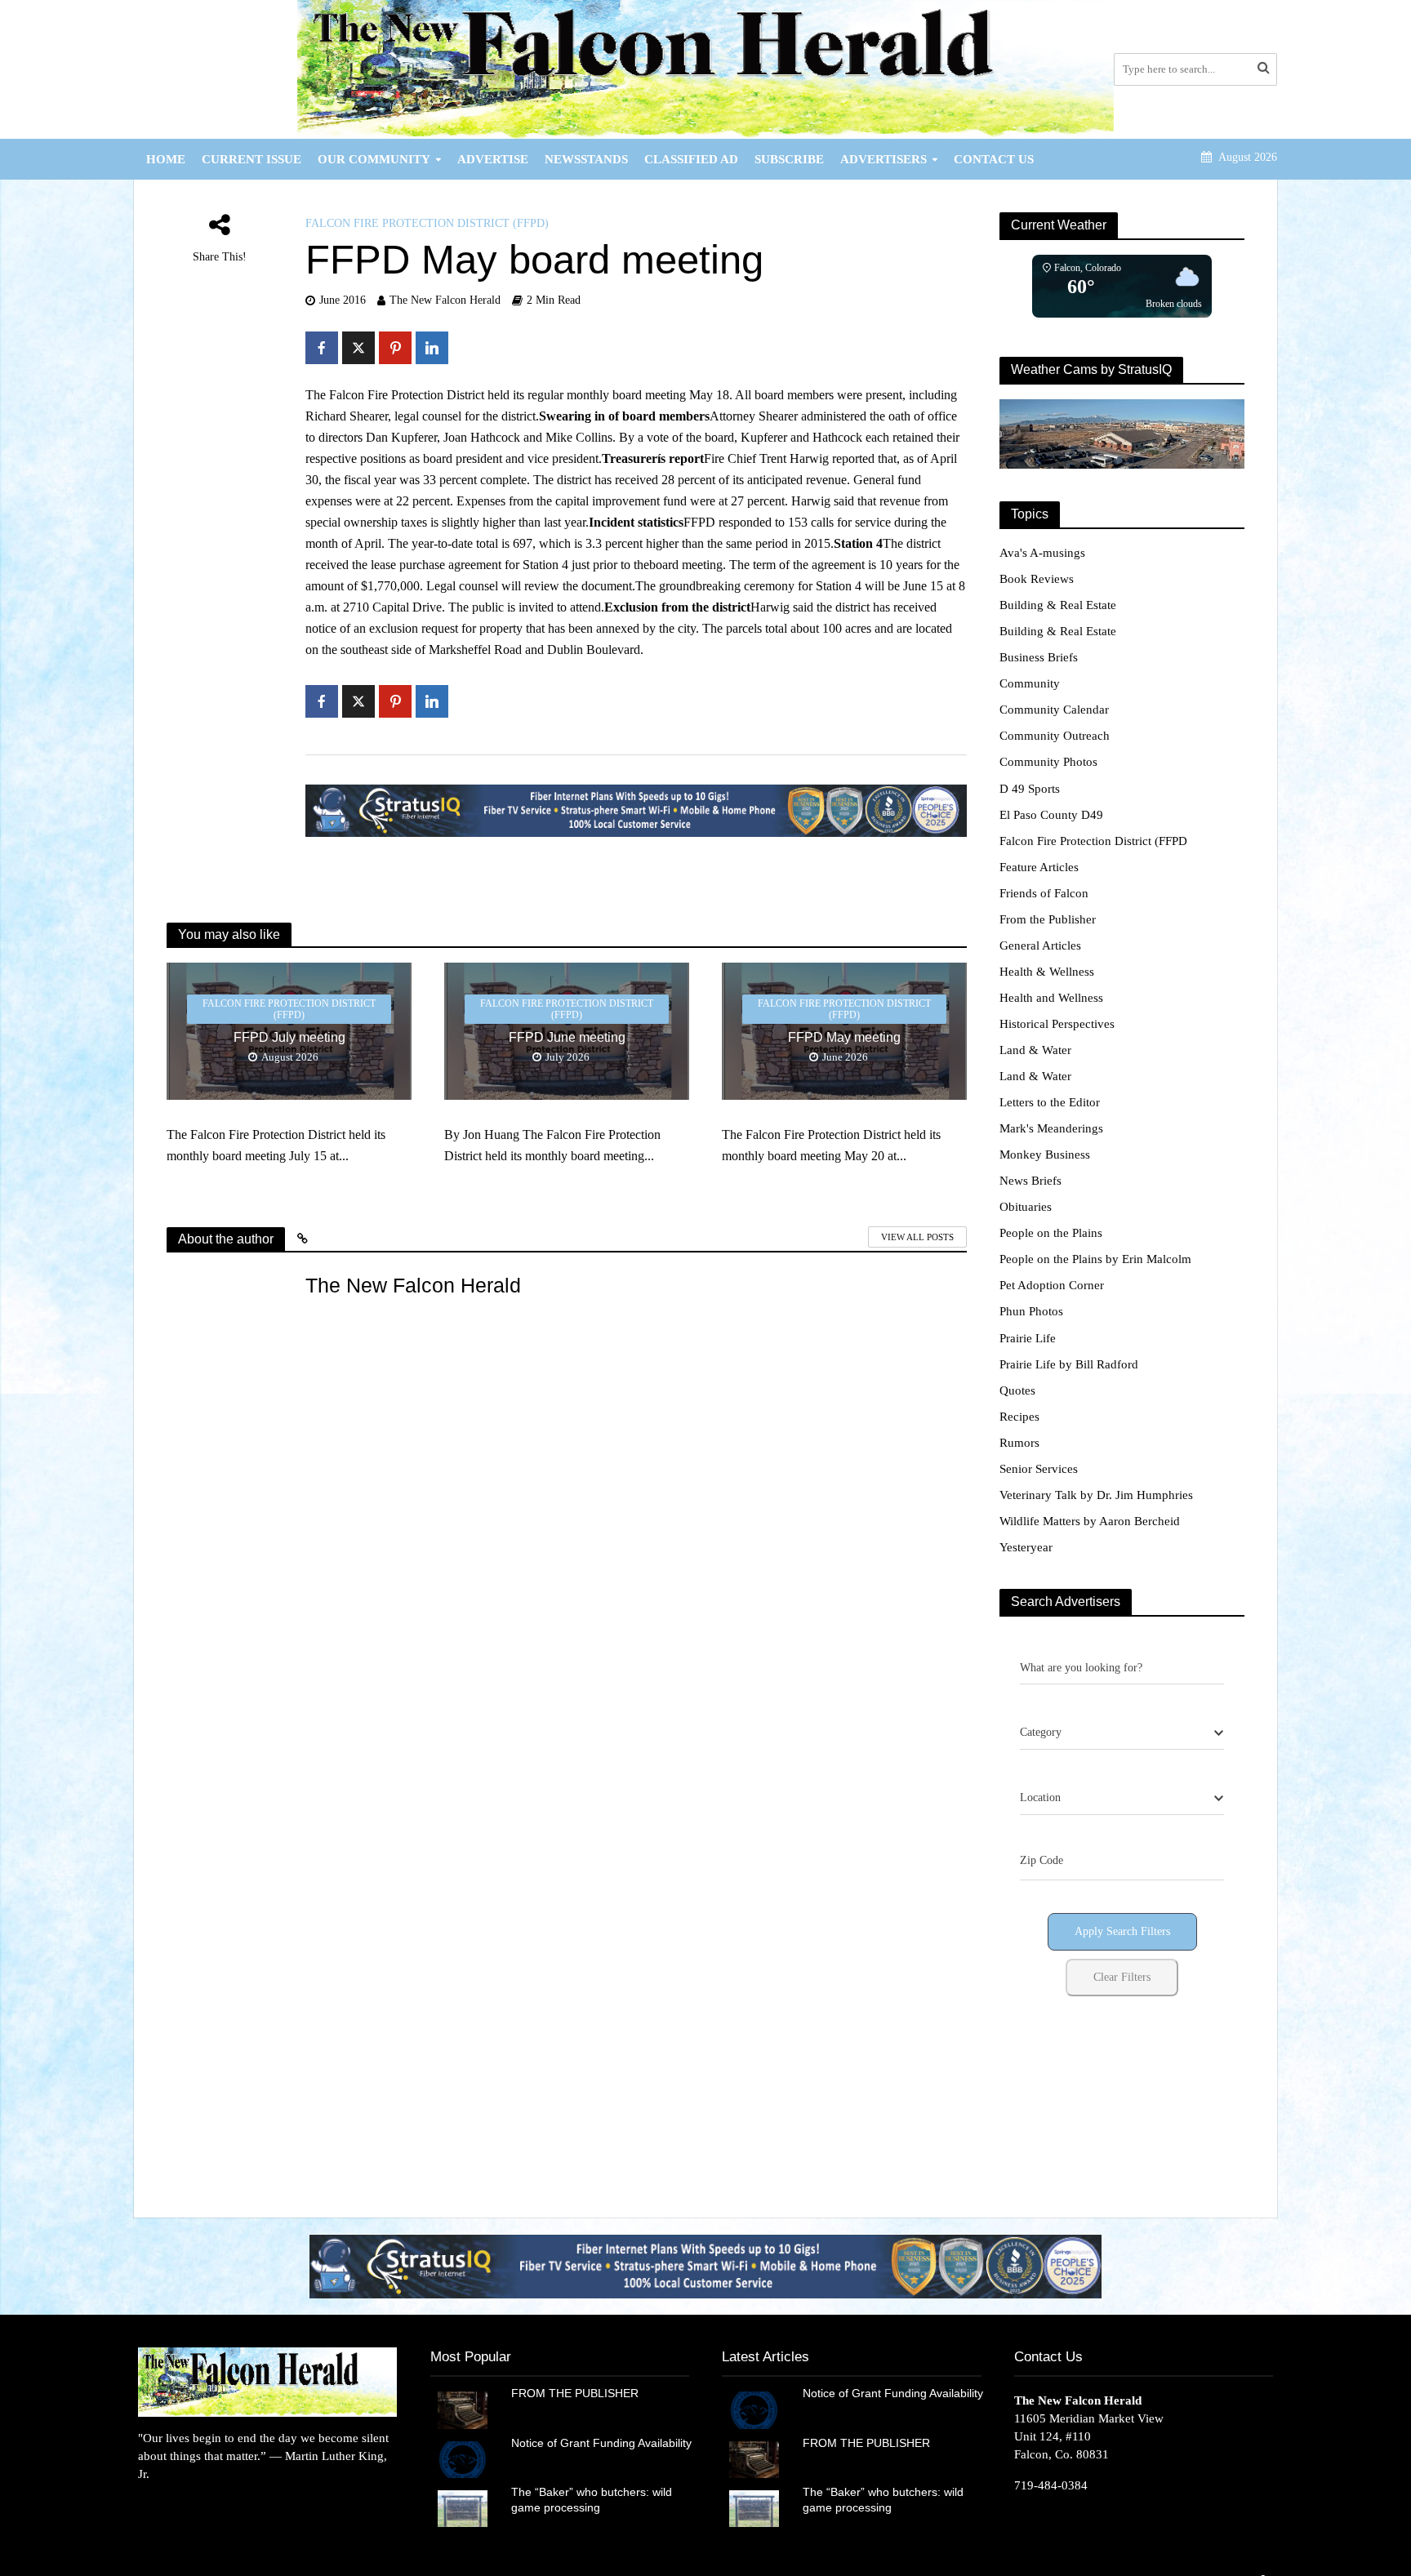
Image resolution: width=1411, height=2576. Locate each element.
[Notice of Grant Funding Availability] (463, 2458)
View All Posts (917, 1237)
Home (166, 159)
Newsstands (586, 159)
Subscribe (789, 159)
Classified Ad (691, 159)
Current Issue (251, 159)
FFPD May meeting (844, 1037)
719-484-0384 (1051, 2485)
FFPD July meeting (289, 1037)
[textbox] (1041, 1733)
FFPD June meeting (567, 1037)
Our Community (374, 159)
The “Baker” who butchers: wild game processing (592, 2500)
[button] (492, 2266)
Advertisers (884, 159)
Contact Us (994, 159)
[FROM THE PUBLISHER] (463, 2409)
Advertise (493, 159)
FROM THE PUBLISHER (578, 2393)
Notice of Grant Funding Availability (601, 2443)
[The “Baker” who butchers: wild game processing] (463, 2507)
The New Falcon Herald (445, 300)
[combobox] (1122, 1733)
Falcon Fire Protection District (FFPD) (427, 223)
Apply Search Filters (1122, 1931)
